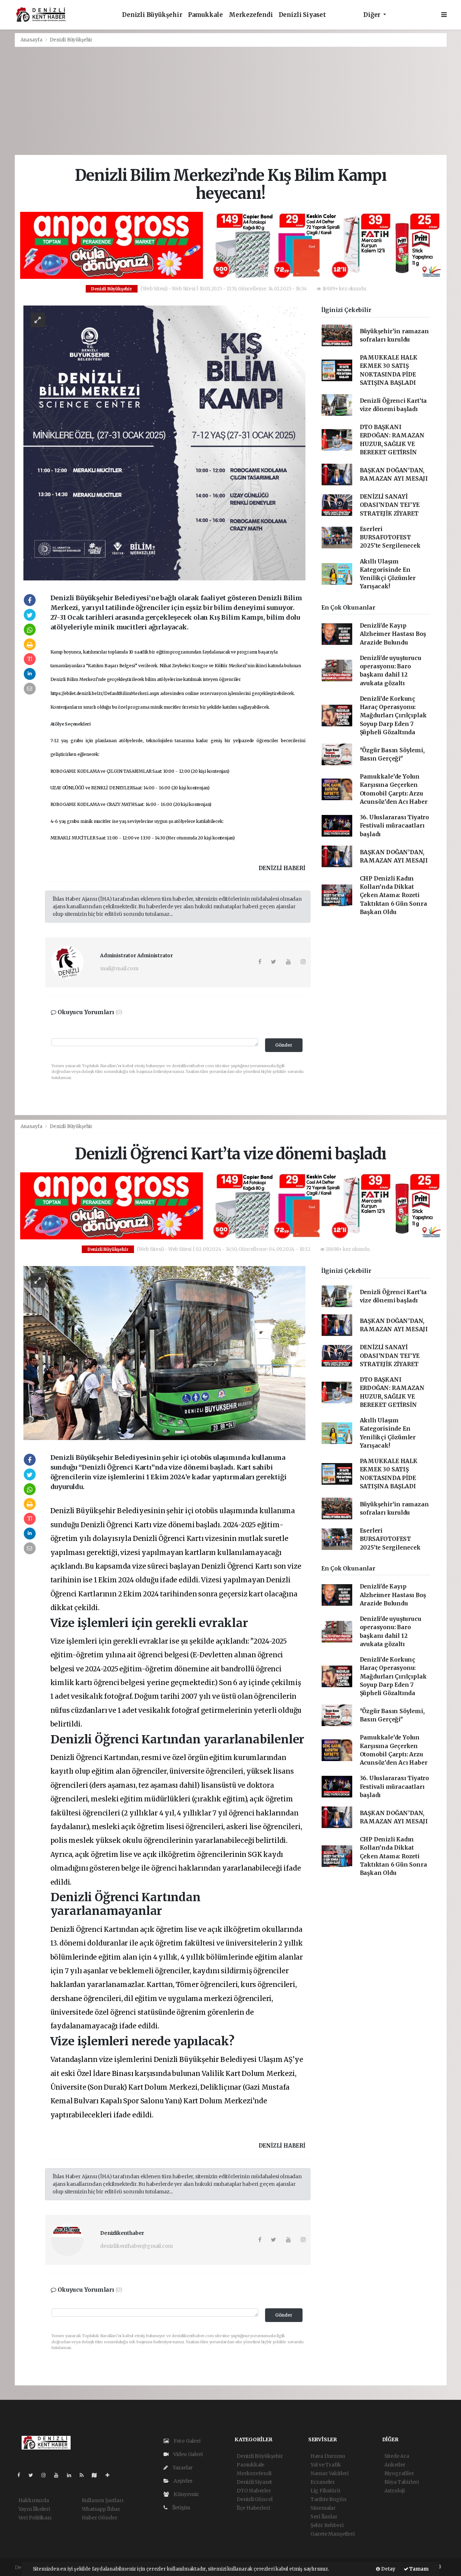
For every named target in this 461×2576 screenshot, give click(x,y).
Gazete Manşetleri (333, 2534)
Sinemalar (323, 2508)
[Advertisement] (230, 101)
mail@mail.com (119, 968)
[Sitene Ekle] (110, 2475)
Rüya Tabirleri (402, 2482)
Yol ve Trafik (326, 2465)
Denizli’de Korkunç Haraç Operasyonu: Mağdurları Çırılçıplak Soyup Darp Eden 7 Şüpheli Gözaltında (393, 716)
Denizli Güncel (254, 2499)
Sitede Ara (397, 2456)
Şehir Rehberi (327, 2525)
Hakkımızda (34, 2500)
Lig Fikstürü (325, 2491)
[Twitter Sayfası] (34, 2475)
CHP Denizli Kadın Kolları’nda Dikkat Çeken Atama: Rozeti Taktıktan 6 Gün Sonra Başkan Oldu (393, 895)
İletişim (181, 2508)
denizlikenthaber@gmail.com (136, 2246)
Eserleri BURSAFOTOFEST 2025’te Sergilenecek (390, 538)
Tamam (419, 2569)
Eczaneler (323, 2482)
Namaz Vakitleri (330, 2473)
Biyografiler (399, 2473)
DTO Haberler (254, 2491)
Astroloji (395, 2491)
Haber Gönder (100, 2518)
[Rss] (84, 2475)
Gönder (284, 1045)
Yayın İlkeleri (34, 2509)
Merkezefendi (251, 15)
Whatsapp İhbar (101, 2509)
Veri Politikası (35, 2518)
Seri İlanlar (324, 2517)
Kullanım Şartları (103, 2500)
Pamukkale (205, 15)
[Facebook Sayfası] (22, 2475)
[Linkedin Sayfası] (72, 2475)
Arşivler (183, 2481)
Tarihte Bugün (328, 2499)
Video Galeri (187, 2454)
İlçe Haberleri (253, 2508)
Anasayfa (32, 40)
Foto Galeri (187, 2441)
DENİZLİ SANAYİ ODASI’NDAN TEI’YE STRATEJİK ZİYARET (390, 505)
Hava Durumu (328, 2456)
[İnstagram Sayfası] (46, 2475)
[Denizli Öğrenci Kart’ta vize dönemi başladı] (164, 1352)
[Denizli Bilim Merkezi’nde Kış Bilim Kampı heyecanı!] (164, 442)
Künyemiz (186, 2494)
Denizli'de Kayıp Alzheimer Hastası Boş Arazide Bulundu (393, 634)
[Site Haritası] (97, 2475)
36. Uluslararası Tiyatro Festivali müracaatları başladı (394, 826)
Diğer (373, 15)
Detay (388, 2569)
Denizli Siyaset (302, 15)
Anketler (395, 2465)
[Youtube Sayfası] (59, 2475)
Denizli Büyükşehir (152, 15)
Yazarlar (182, 2468)
